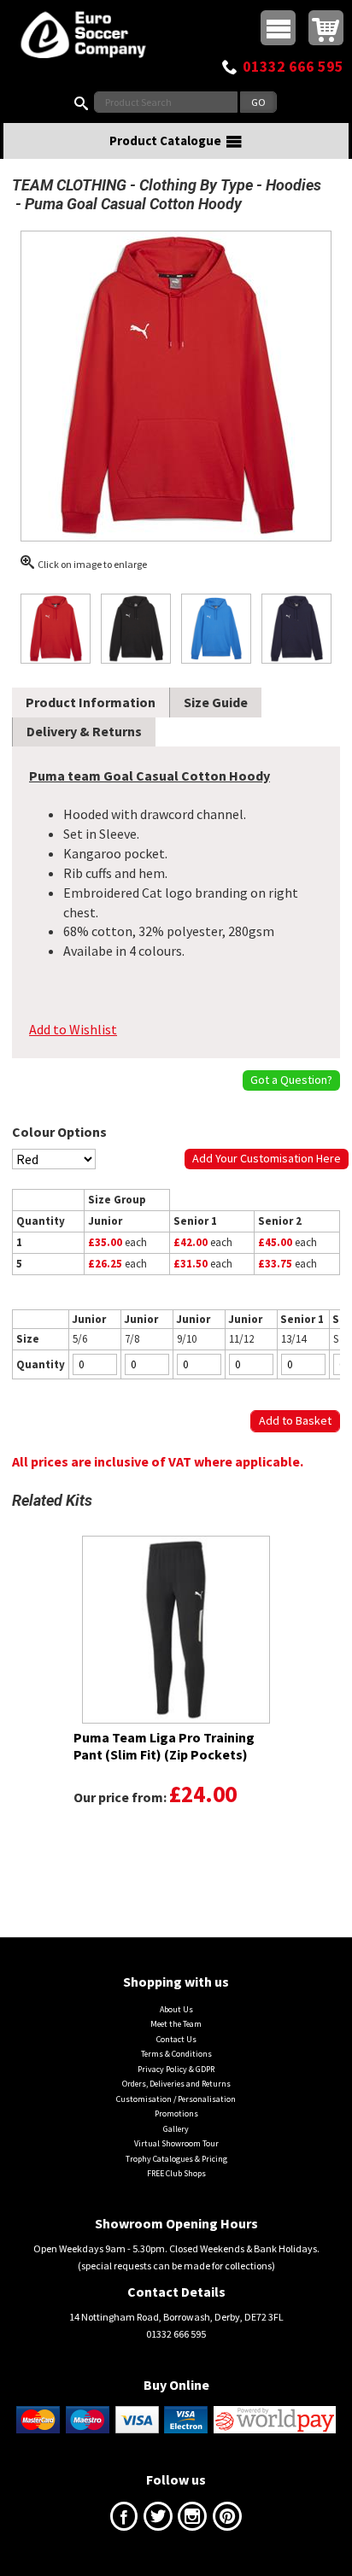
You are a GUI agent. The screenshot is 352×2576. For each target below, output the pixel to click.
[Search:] (85, 102)
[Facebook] (124, 2520)
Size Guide (216, 702)
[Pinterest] (227, 2520)
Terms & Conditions (176, 2054)
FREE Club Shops (176, 2173)
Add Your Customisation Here (267, 1158)
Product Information (91, 702)
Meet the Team (176, 2024)
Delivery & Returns (84, 731)
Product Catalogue (165, 141)
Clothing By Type (196, 185)
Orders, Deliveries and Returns (176, 2084)
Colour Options (59, 1132)
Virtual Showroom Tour (176, 2143)
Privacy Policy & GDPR (176, 2069)
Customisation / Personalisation (176, 2099)
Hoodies (293, 185)
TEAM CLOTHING (69, 185)
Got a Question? (291, 1080)
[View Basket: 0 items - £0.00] (326, 28)
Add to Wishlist (73, 1029)
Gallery (176, 2129)
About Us (176, 2009)
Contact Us (176, 2039)
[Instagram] (192, 2520)
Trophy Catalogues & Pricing (176, 2159)
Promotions (176, 2113)
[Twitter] (158, 2520)
